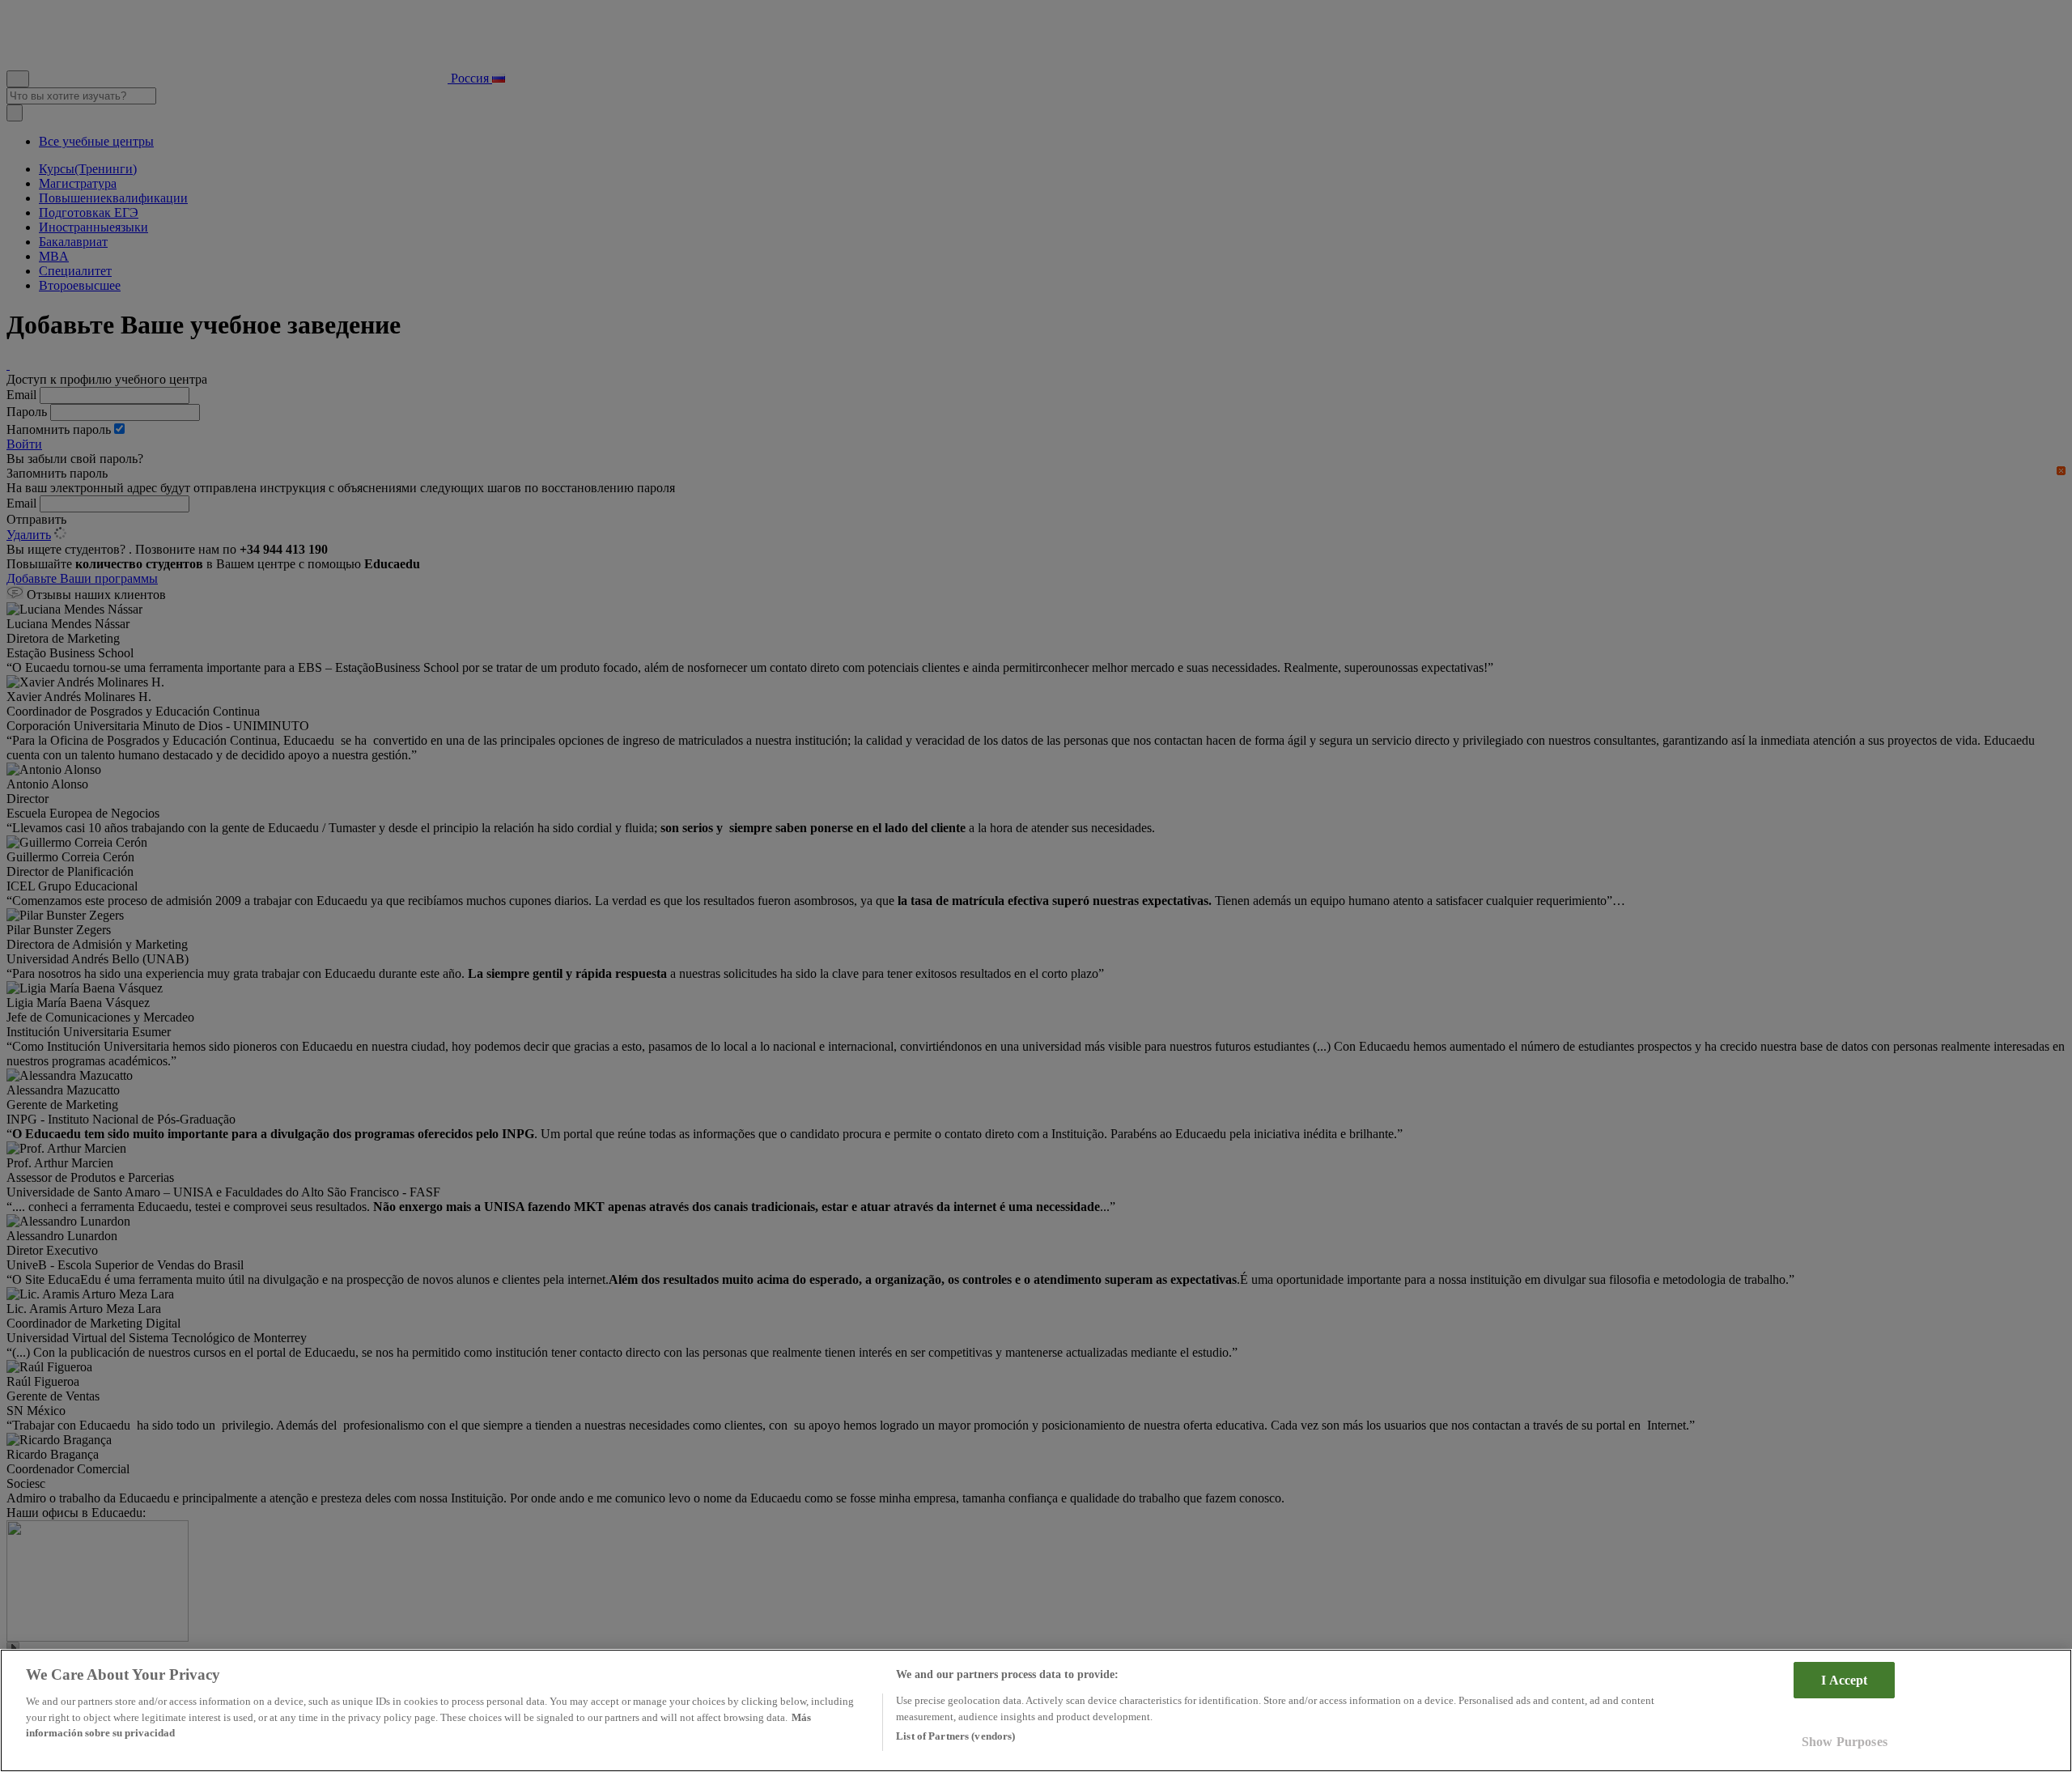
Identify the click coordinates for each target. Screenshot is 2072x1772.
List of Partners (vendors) (955, 1736)
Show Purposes (1845, 1742)
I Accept (1844, 1680)
